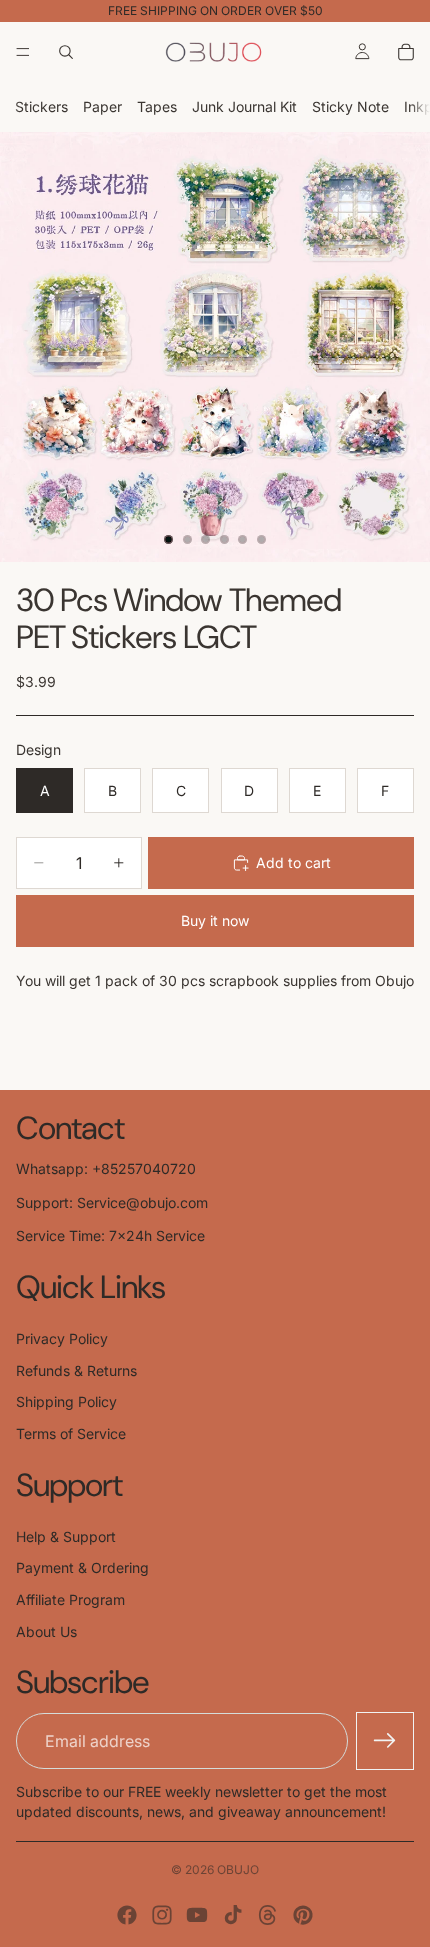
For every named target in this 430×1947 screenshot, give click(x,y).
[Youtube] (197, 1915)
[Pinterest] (303, 1915)
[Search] (66, 52)
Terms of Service (71, 1433)
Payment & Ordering (82, 1567)
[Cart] (406, 52)
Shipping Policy (66, 1401)
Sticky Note (350, 106)
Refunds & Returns (76, 1370)
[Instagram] (162, 1915)
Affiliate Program (70, 1599)
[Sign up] (385, 1741)
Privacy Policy (62, 1338)
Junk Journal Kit (244, 106)
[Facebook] (127, 1915)
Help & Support (66, 1536)
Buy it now (215, 920)
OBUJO (238, 1869)
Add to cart (293, 862)
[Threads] (268, 1915)
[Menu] (23, 52)
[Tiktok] (233, 1915)
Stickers (41, 106)
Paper (102, 106)
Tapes (157, 106)
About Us (46, 1631)
